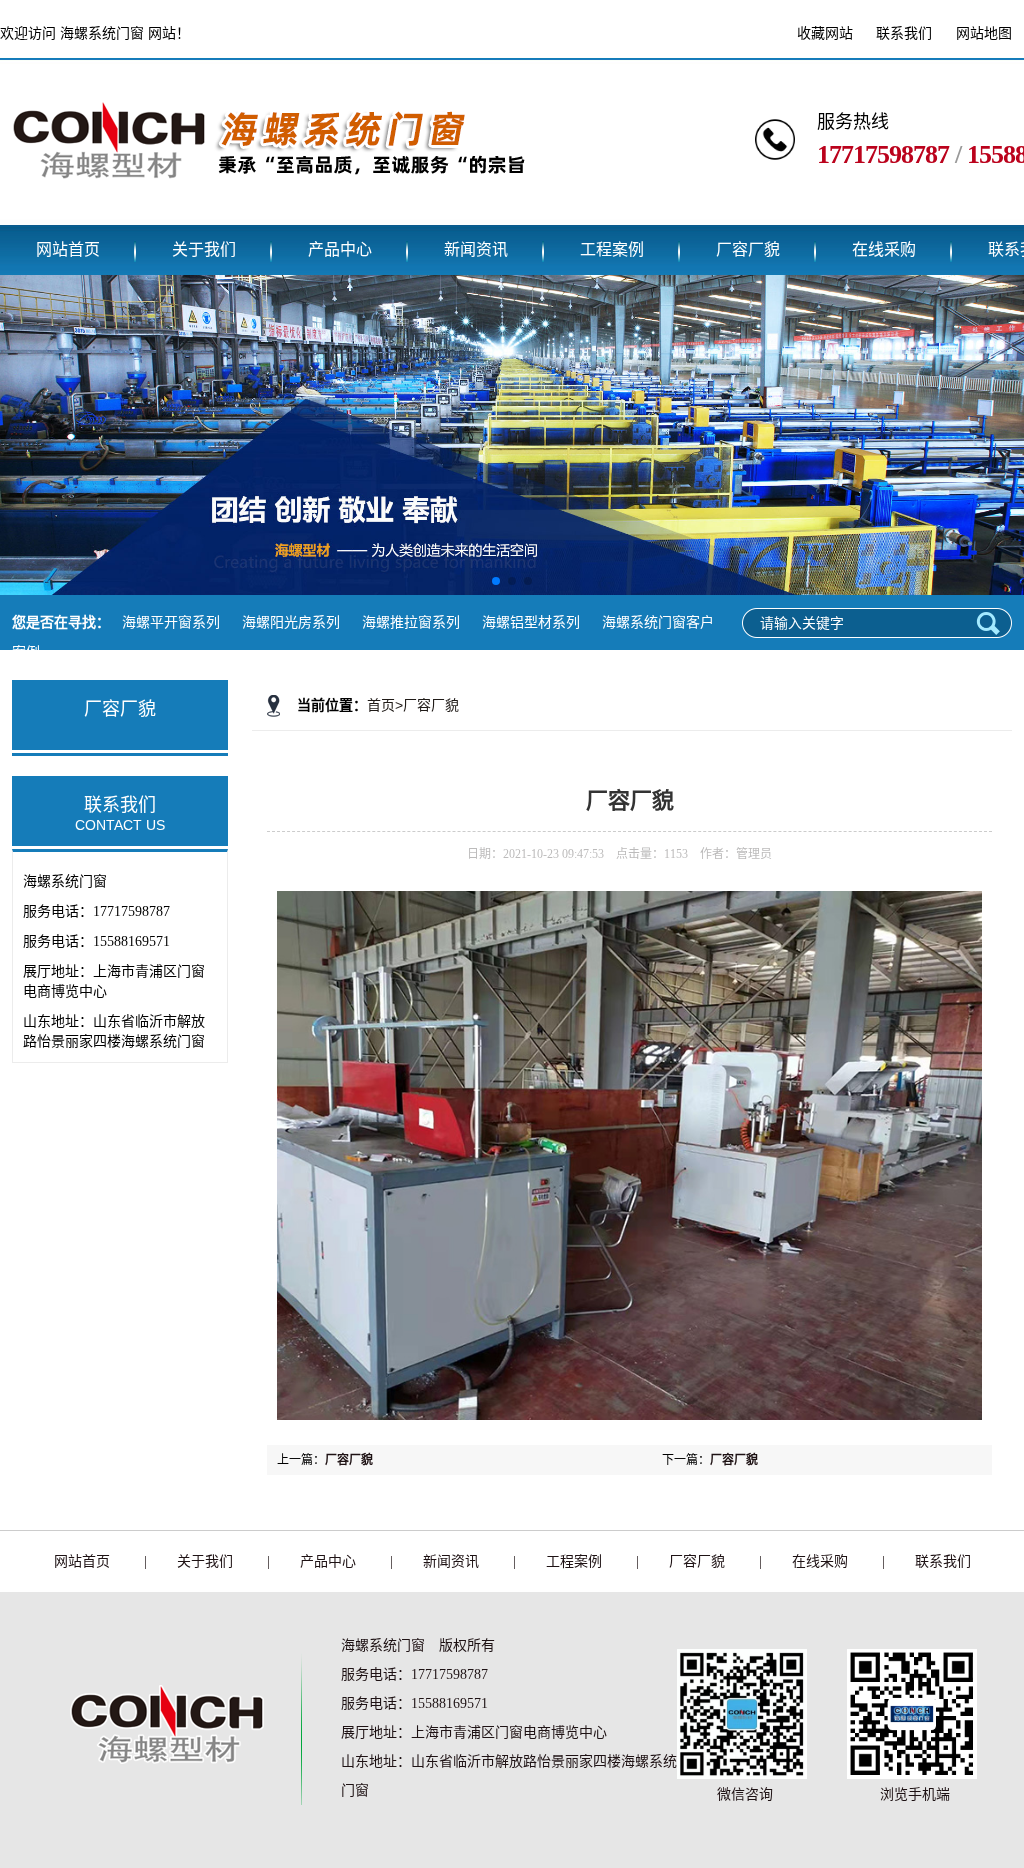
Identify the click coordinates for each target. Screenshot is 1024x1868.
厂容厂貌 (748, 249)
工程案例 (612, 249)
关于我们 (204, 249)
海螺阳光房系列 (291, 622)
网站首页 (68, 249)
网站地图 (984, 33)
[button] (496, 581)
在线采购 (884, 249)
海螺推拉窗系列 (411, 622)
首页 (381, 705)
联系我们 (904, 33)
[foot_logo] (161, 1795)
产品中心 (340, 249)
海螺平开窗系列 (171, 622)
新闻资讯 (476, 249)
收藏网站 (825, 33)
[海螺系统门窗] (268, 210)
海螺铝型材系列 (531, 622)
